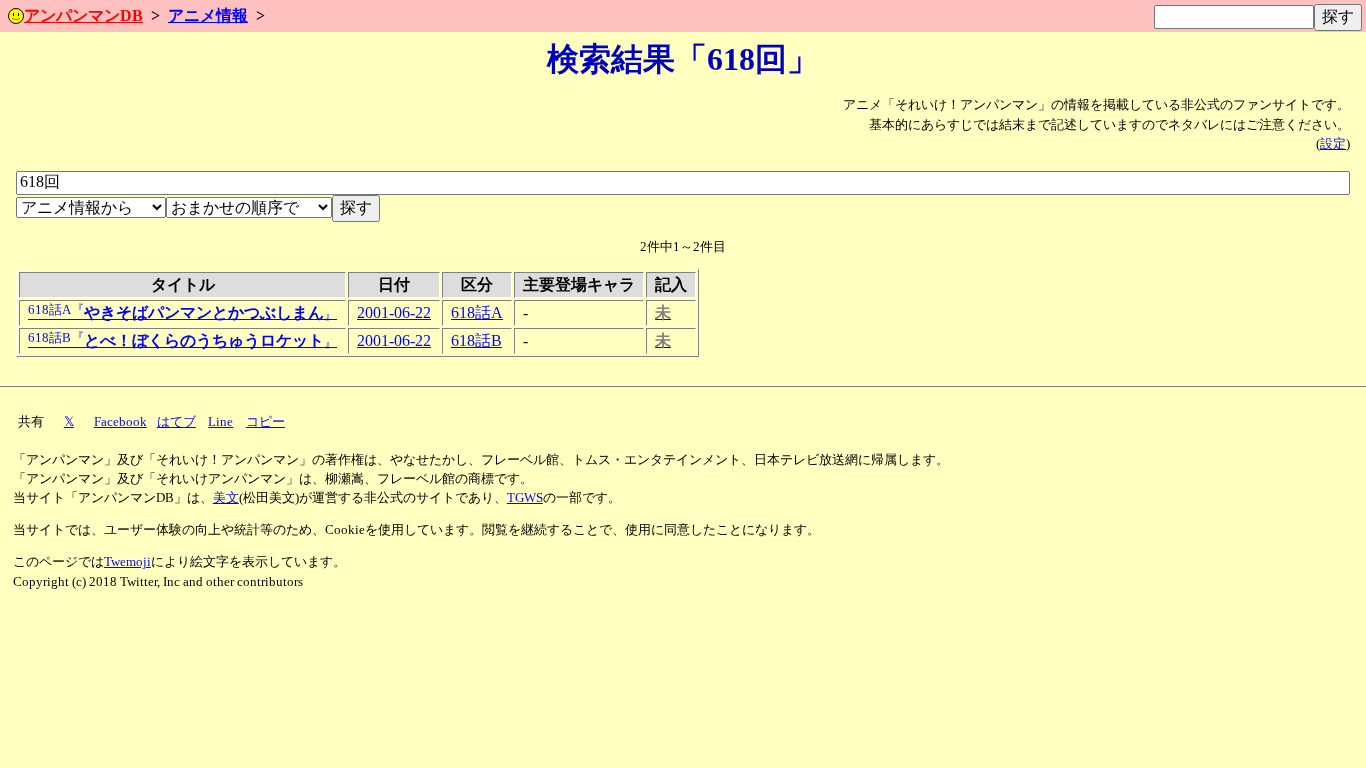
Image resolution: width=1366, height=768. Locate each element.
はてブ (176, 422)
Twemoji (127, 562)
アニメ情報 (208, 15)
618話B (476, 340)
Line (220, 422)
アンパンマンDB (83, 15)
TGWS (525, 498)
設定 (1333, 144)
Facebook (120, 422)
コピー (265, 422)
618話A (477, 312)
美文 (226, 498)
